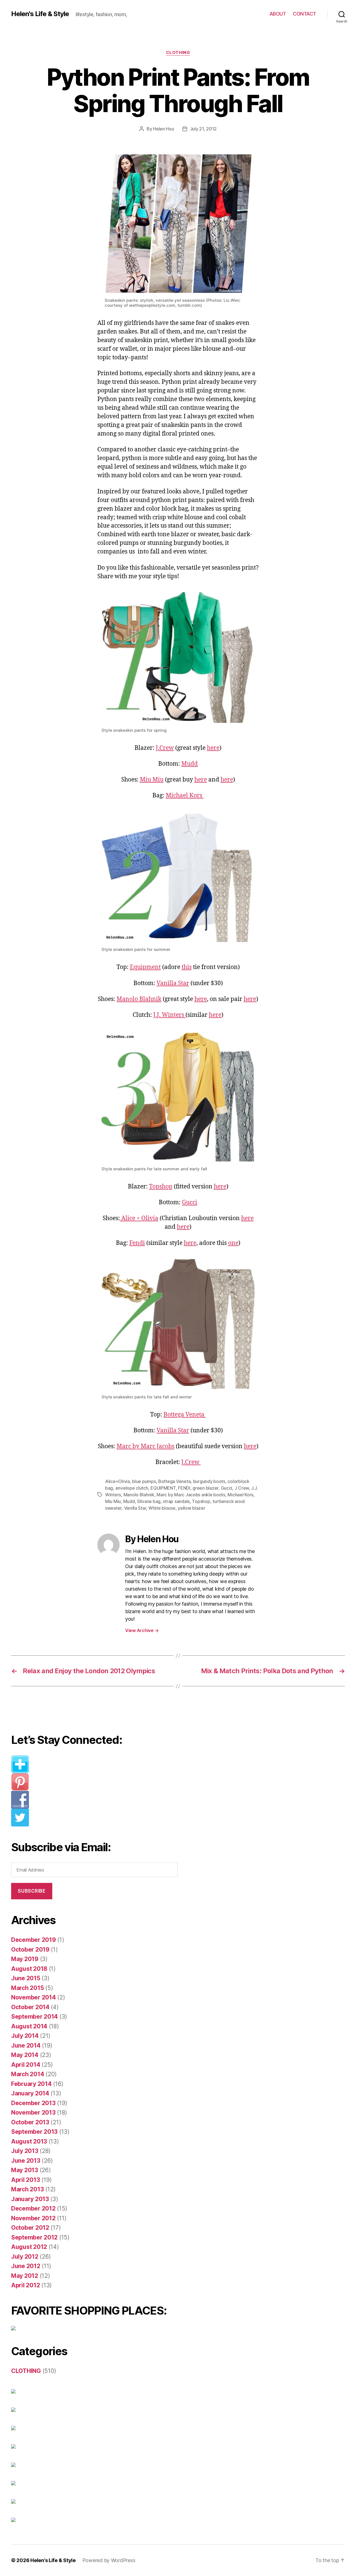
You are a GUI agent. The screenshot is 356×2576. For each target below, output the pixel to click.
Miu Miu (152, 780)
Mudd (190, 764)
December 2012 (33, 2208)
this (187, 967)
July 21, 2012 (203, 129)
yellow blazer (191, 1508)
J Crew (242, 1488)
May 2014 (25, 2055)
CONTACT (305, 14)
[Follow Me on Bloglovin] (99, 1764)
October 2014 (30, 2007)
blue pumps (144, 1481)
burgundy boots (209, 1481)
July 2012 (25, 2257)
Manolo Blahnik (139, 999)
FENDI (184, 1488)
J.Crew (165, 748)
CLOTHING (178, 53)
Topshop (161, 1187)
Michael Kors (185, 796)
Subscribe (32, 1891)
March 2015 (27, 1988)
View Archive (142, 1630)
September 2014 (34, 2017)
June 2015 (26, 1978)
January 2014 (30, 2093)
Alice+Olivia (118, 1481)
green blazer (205, 1488)
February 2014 (31, 2084)
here (213, 748)
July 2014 (25, 2036)
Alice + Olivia (139, 1218)
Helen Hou (164, 129)
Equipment (145, 967)
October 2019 (30, 1950)
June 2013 (26, 2161)
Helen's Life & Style (40, 14)
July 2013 (25, 2151)
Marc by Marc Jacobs (145, 1446)
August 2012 (29, 2247)
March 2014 (28, 2074)
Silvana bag (149, 1501)
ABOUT (278, 14)
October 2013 (30, 2122)
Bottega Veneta (185, 1415)
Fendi (137, 1243)
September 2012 (34, 2237)
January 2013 (30, 2199)
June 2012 (26, 2266)
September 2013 (34, 2132)
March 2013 (27, 2189)
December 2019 (34, 1940)
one (233, 1243)
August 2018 (29, 1969)
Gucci (190, 1202)
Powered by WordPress (109, 2560)
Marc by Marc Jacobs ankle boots (191, 1495)
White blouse (162, 1508)
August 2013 (29, 2141)
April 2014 (26, 2065)
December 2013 (33, 2103)
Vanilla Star (173, 983)
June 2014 (26, 2045)
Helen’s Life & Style (53, 2560)
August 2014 (29, 2026)
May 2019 (25, 1959)
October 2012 (30, 2228)
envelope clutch (132, 1488)
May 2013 (25, 2170)
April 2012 (25, 2285)
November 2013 (33, 2113)
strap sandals (176, 1501)
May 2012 (25, 2276)
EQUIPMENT (163, 1488)
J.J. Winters (169, 1015)
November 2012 (33, 2218)
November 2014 (34, 1997)
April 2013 (25, 2180)
